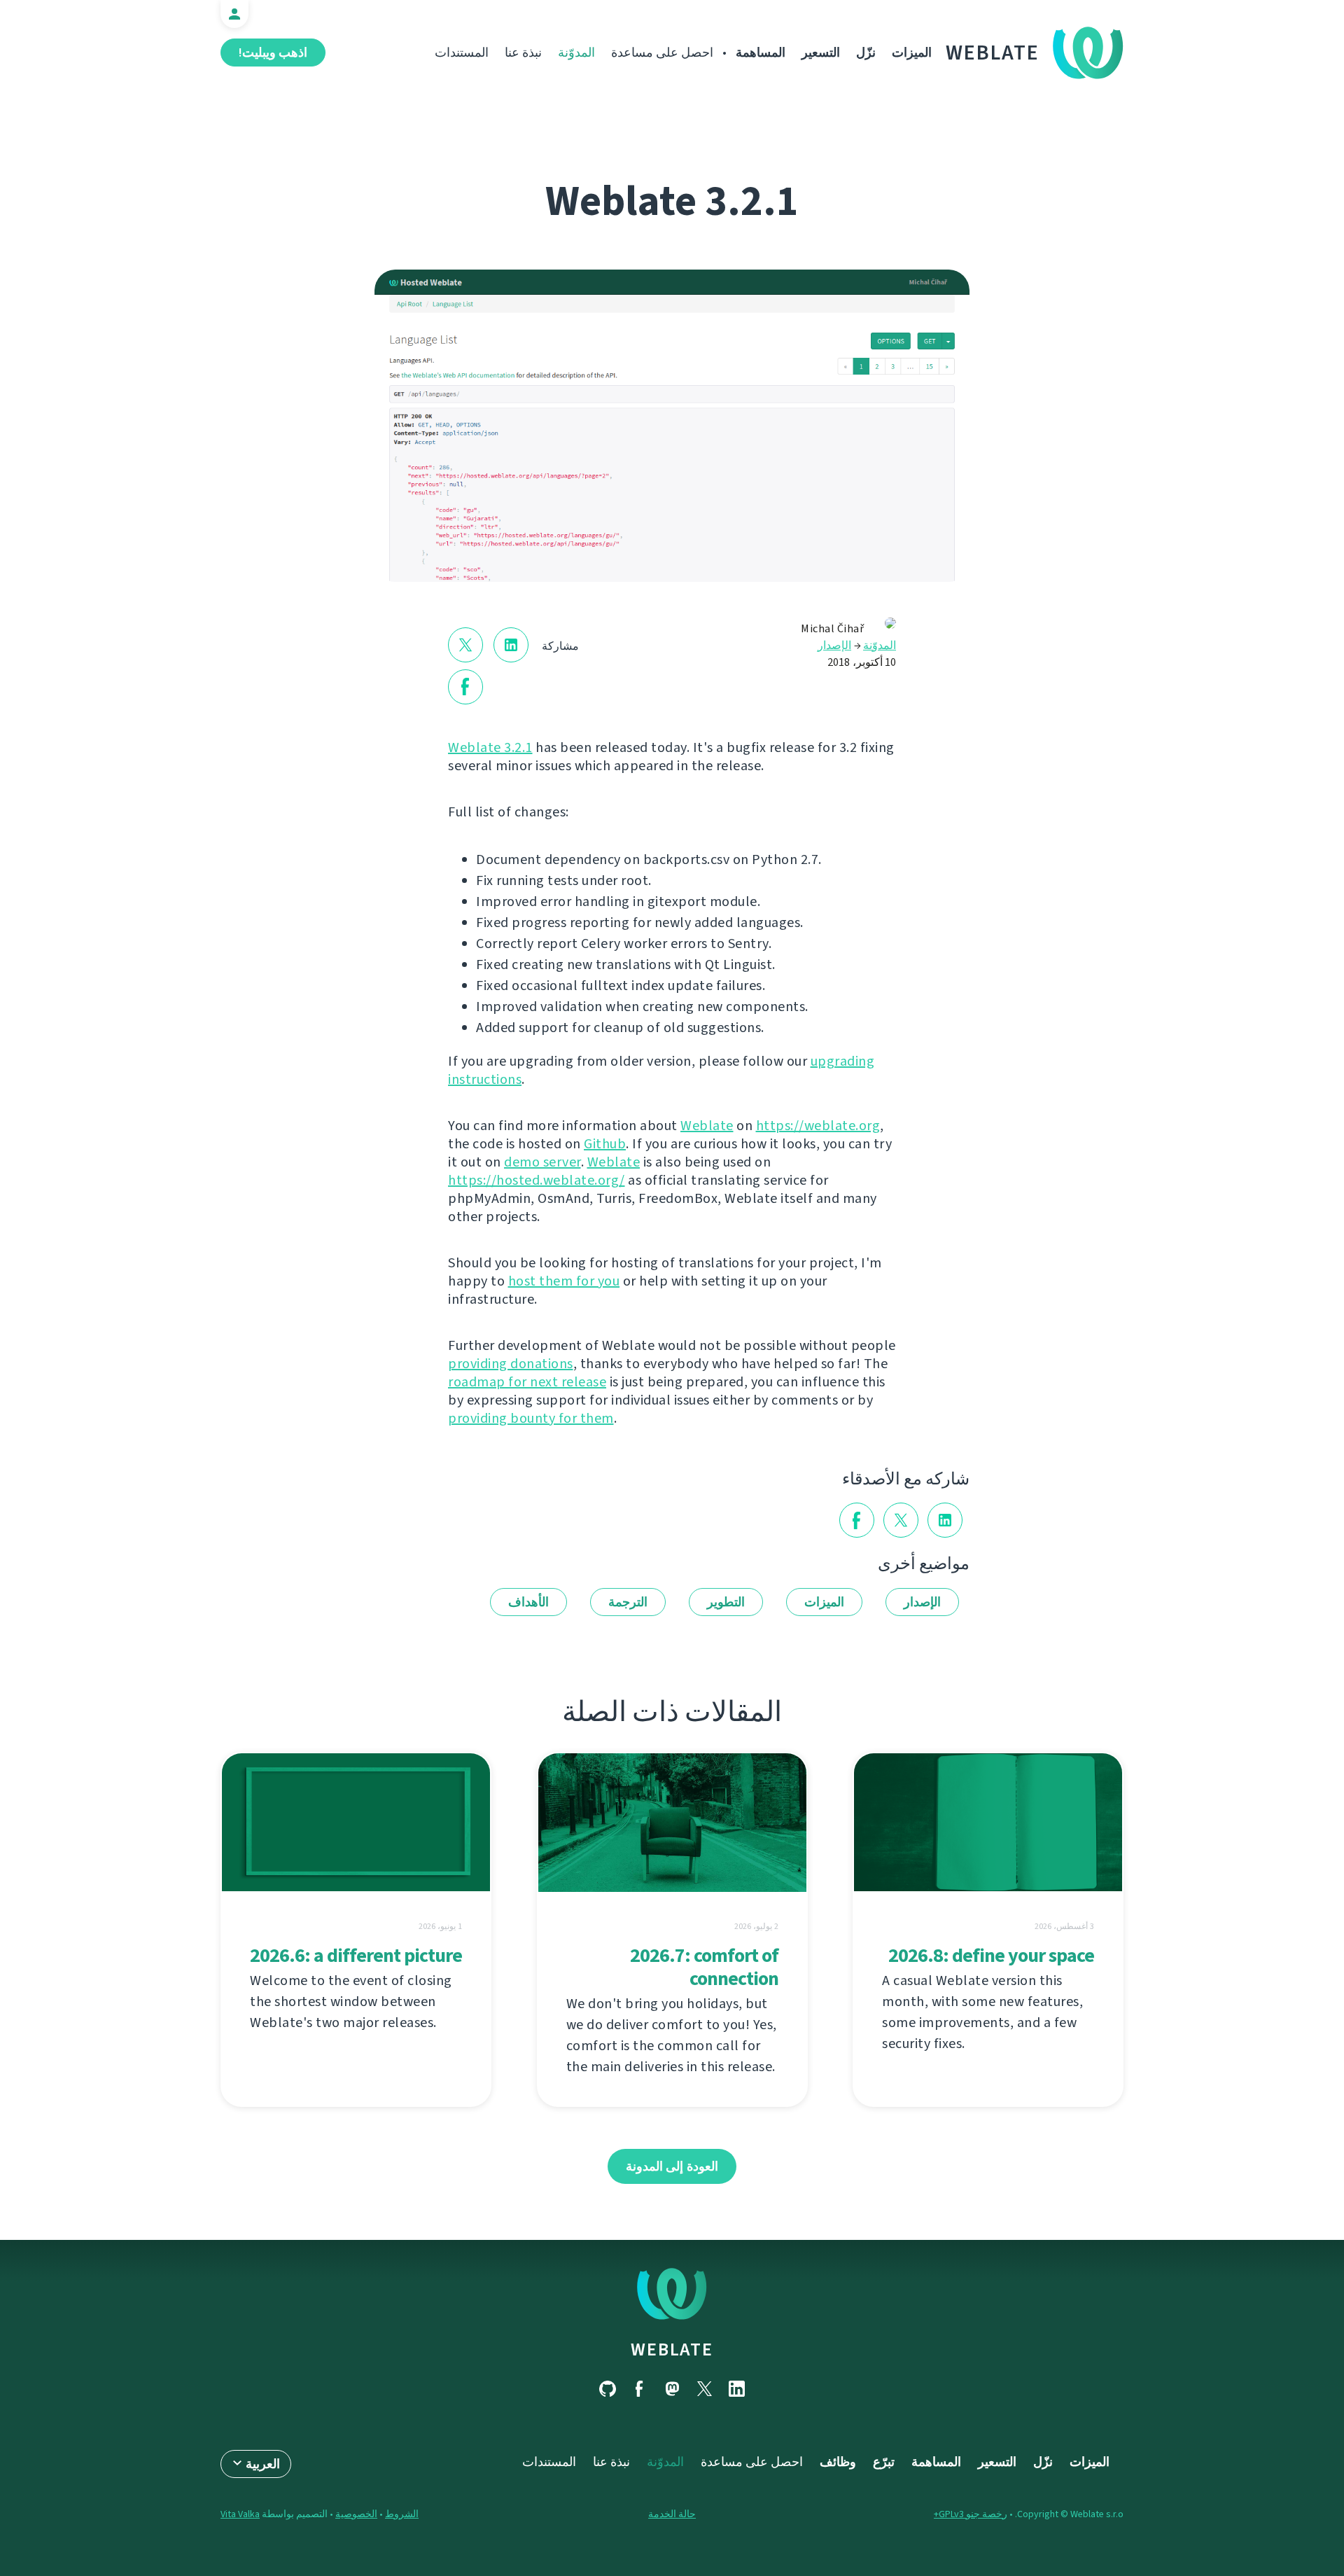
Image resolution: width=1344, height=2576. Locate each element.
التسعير (821, 53)
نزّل (866, 53)
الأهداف (528, 1602)
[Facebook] (640, 2389)
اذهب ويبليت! (273, 53)
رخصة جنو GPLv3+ (971, 2514)
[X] (704, 2389)
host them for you (564, 1281)
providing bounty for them (531, 1418)
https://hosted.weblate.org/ (537, 1180)
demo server (542, 1162)
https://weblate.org (818, 1126)
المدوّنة (576, 53)
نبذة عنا (523, 53)
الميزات (912, 53)
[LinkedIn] (736, 2389)
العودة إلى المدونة (672, 2166)
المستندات (462, 53)
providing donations (511, 1364)
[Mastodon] (672, 2389)
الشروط (402, 2514)
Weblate (993, 53)
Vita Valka (240, 2514)
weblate (672, 2349)
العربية (263, 2464)
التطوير (726, 1602)
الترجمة (628, 1602)
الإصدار (834, 645)
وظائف (838, 2462)
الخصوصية (356, 2514)
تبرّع (884, 2462)
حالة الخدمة (672, 2514)
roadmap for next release (527, 1382)
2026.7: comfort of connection (704, 1967)
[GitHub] (608, 2389)
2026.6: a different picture (356, 1955)
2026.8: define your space (991, 1955)
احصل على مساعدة (662, 53)
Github (605, 1144)
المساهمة (761, 53)
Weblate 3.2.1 (490, 747)
